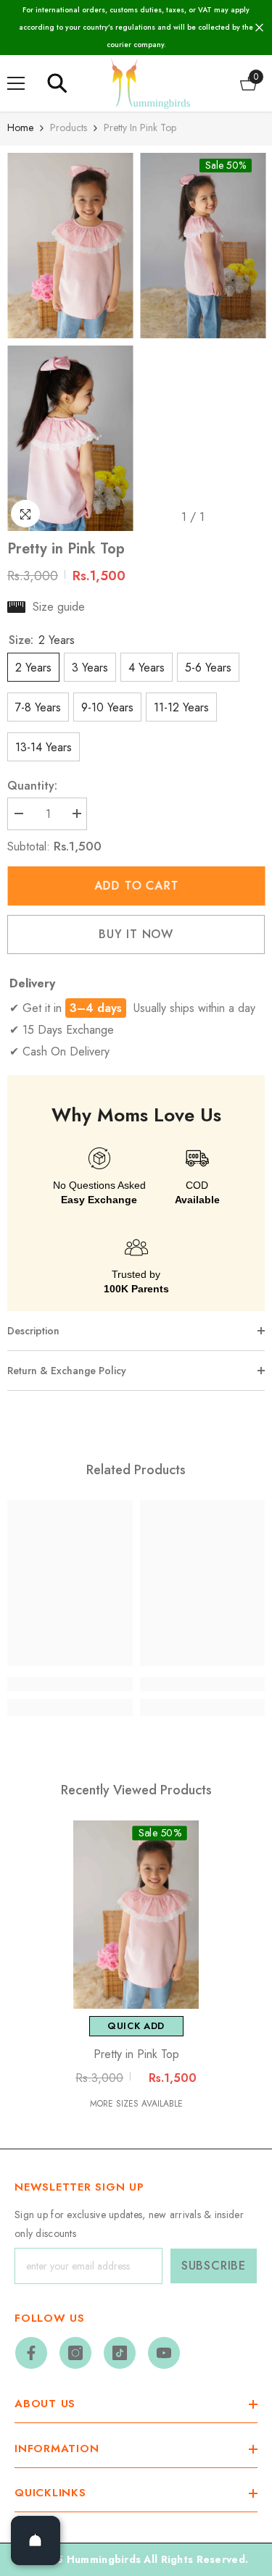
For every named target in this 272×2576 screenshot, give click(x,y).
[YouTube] (164, 2353)
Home (20, 127)
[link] (70, 1684)
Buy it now (136, 934)
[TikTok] (120, 2353)
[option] (70, 342)
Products (69, 127)
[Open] (36, 2541)
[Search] (57, 83)
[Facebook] (31, 2353)
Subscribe (214, 2266)
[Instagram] (75, 2353)
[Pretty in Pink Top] (136, 1915)
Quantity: (32, 786)
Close (259, 28)
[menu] (16, 83)
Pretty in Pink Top (136, 2054)
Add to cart (136, 886)
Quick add (136, 2026)
